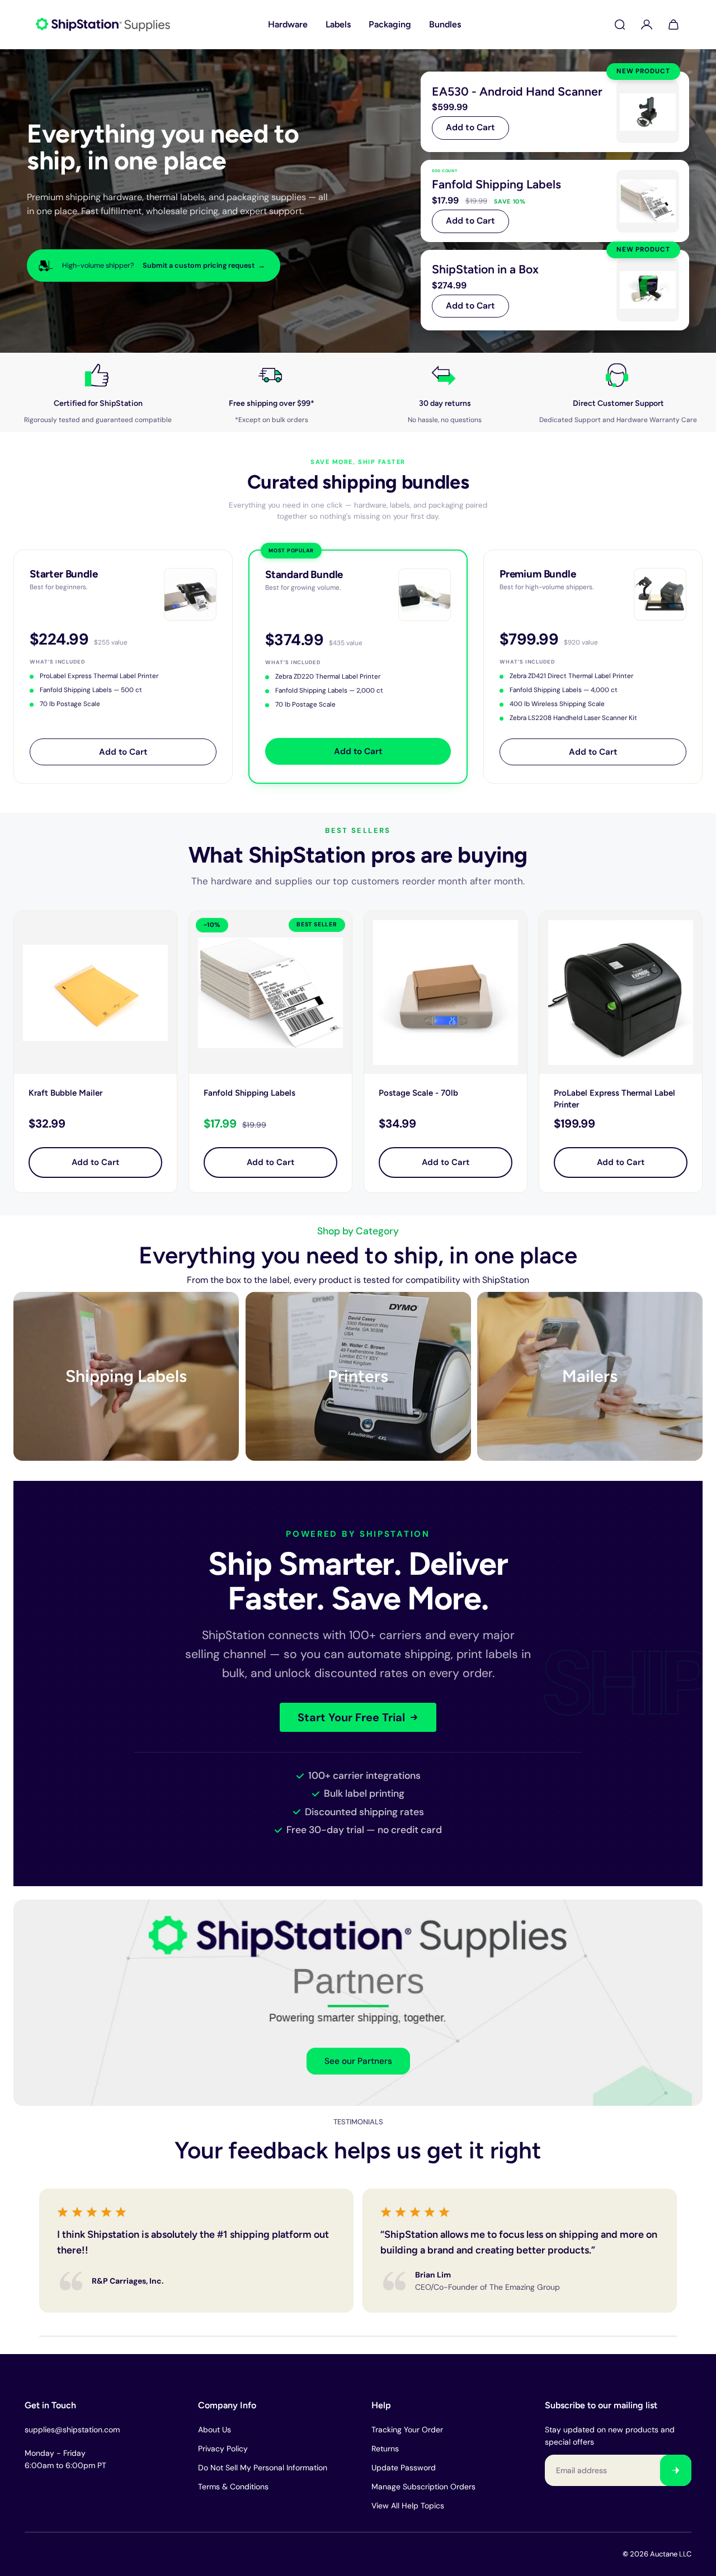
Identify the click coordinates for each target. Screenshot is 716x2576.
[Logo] (103, 25)
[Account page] (647, 25)
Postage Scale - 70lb (418, 1093)
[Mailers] (590, 1376)
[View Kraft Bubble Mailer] (95, 993)
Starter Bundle (63, 574)
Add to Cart (470, 127)
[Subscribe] (676, 2470)
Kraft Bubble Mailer (65, 1093)
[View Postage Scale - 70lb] (446, 993)
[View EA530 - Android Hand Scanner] (555, 112)
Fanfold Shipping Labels (249, 1093)
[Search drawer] (620, 25)
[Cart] (673, 25)
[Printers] (358, 1376)
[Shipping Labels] (126, 1376)
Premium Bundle (538, 574)
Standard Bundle (304, 574)
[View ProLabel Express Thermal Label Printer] (621, 993)
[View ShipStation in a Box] (555, 290)
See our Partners (358, 2061)
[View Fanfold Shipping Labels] (555, 201)
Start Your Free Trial (351, 1717)
